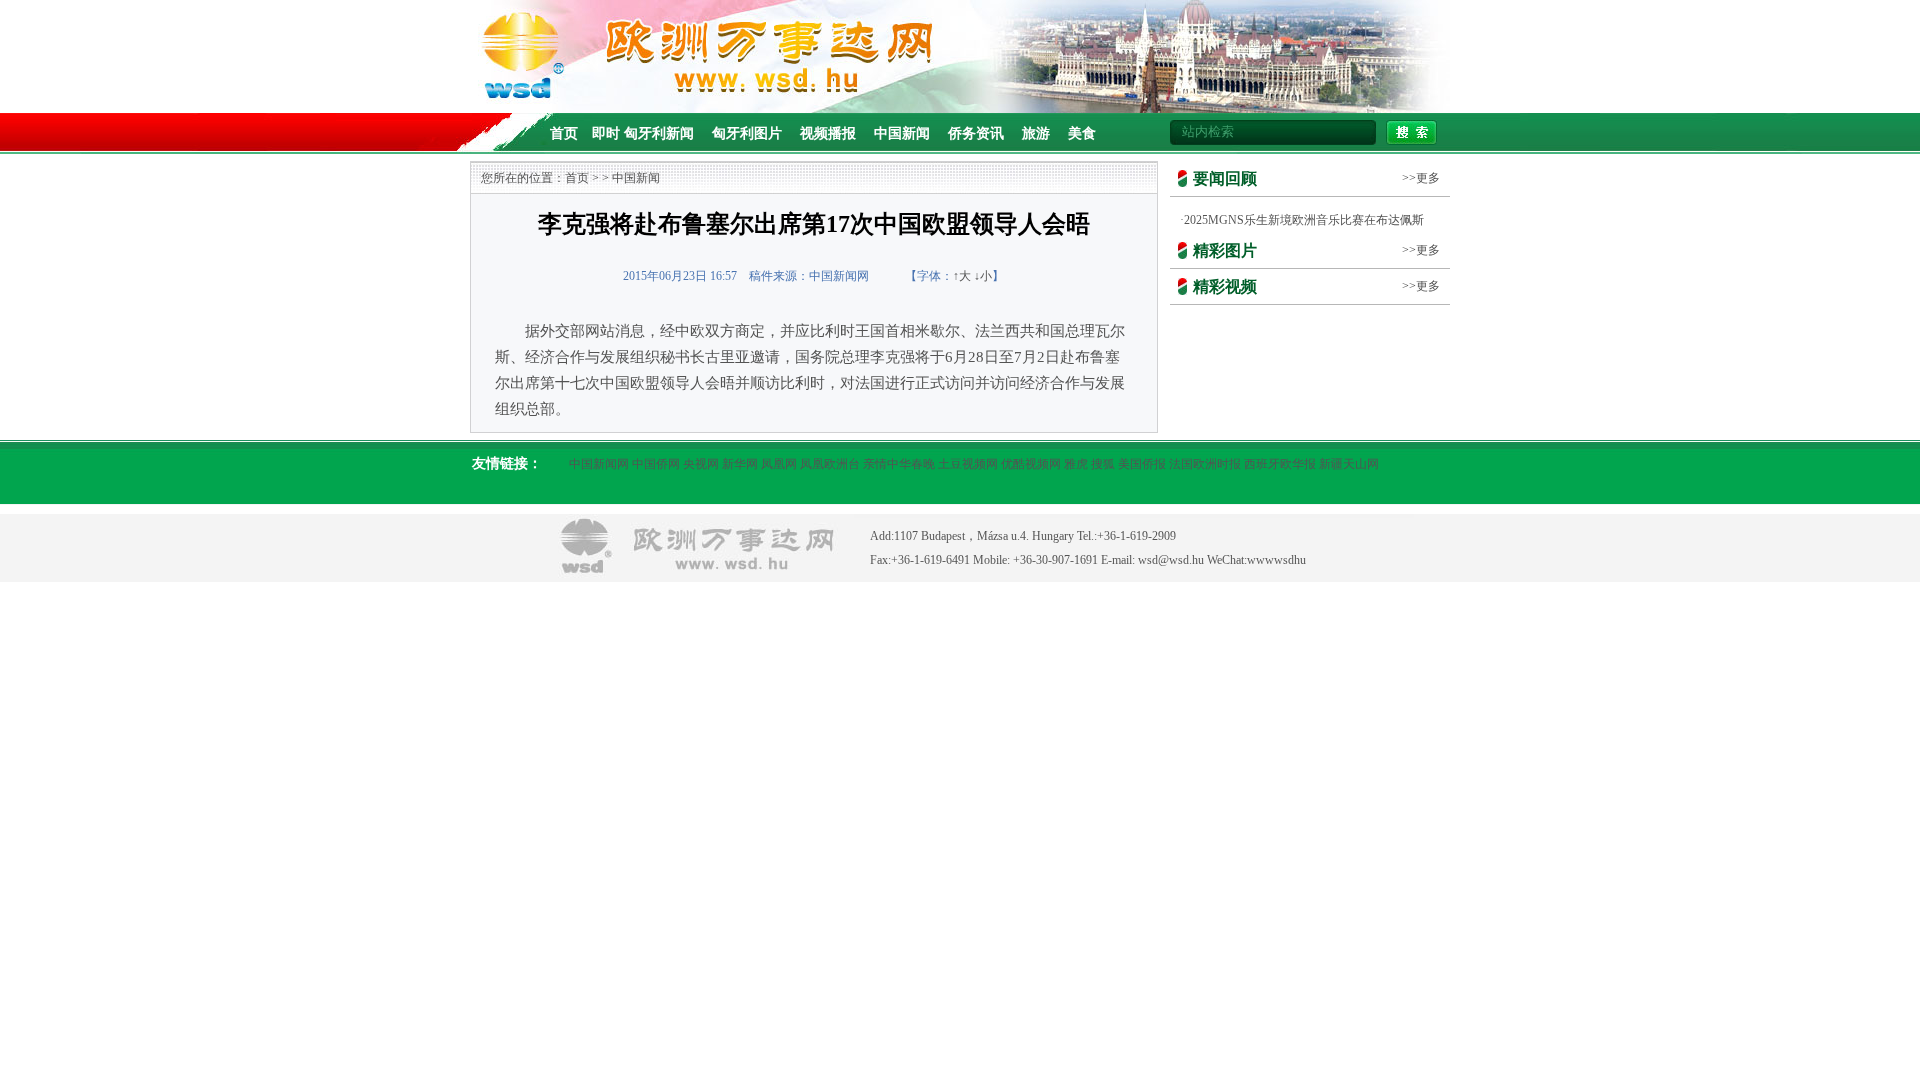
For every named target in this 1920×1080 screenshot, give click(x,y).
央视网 (701, 464)
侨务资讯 (976, 133)
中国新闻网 (599, 464)
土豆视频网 (968, 464)
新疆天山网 (1349, 464)
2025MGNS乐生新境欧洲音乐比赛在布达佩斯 (1304, 220)
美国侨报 (1142, 464)
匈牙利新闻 (659, 133)
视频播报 (828, 133)
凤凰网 (779, 464)
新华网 (740, 464)
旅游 (1036, 133)
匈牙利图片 (747, 133)
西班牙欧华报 (1280, 464)
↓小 (983, 276)
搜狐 (1103, 464)
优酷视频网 (1031, 464)
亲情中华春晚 (899, 464)
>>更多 (1421, 178)
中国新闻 (902, 133)
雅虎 (1076, 464)
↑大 (962, 276)
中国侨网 (656, 464)
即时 (606, 133)
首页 (564, 133)
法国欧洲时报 (1205, 464)
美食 (1082, 133)
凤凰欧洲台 (830, 464)
